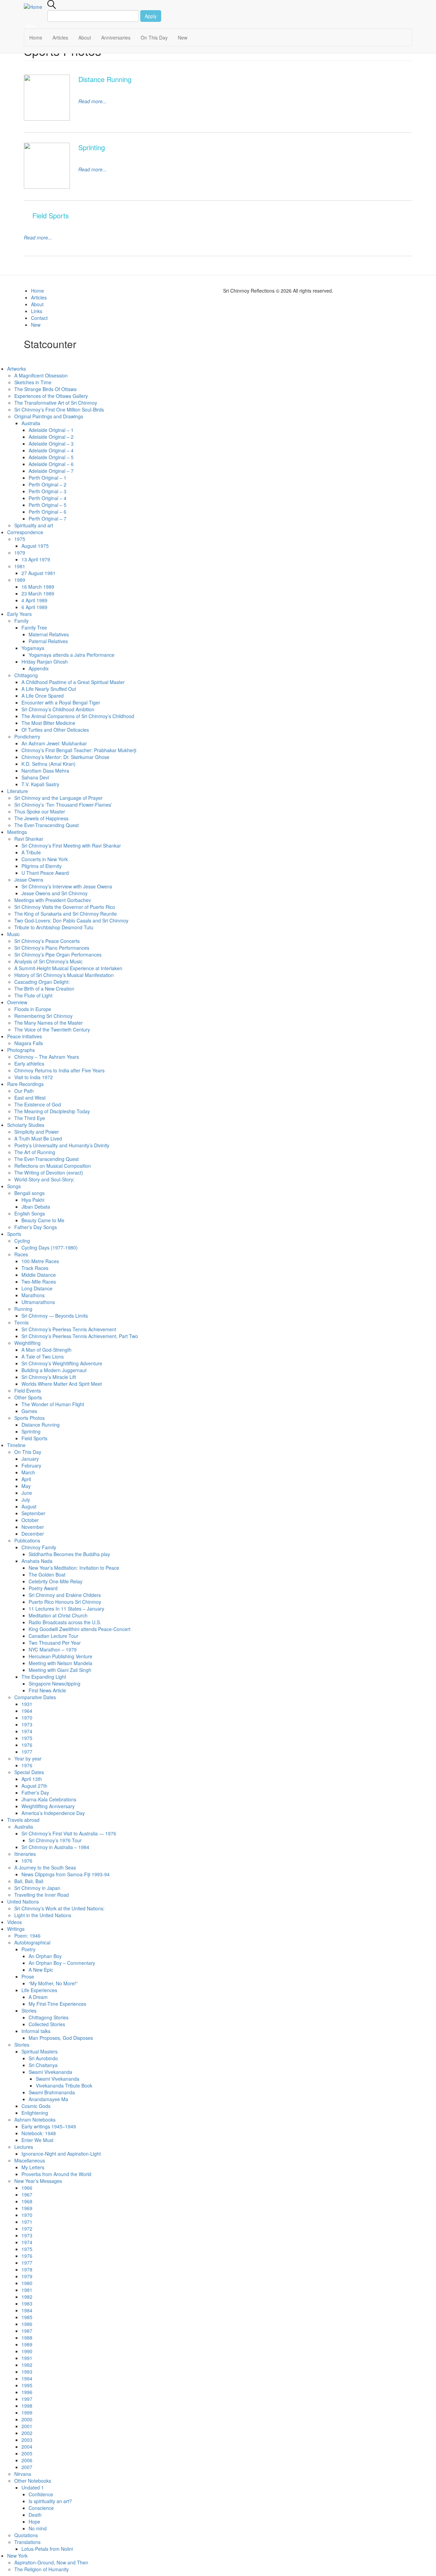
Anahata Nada (37, 1561)
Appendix (39, 668)
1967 (27, 2194)
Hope (34, 2521)
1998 (27, 2406)
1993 (27, 2372)
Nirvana (23, 2474)
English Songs (30, 1213)
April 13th (32, 1779)
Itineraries (25, 1854)
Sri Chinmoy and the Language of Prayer (58, 798)
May (26, 1486)
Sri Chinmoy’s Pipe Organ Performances (58, 955)
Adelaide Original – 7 (51, 471)
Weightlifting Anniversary (48, 1806)
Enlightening (35, 2113)
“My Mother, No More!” (53, 1983)
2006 (27, 2460)
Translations (27, 2542)
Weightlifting (27, 1343)
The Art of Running (35, 1152)
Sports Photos (29, 1418)
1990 (27, 2351)
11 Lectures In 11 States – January (66, 1609)
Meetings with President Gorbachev (53, 900)
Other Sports (28, 1397)
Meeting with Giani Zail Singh (60, 1670)
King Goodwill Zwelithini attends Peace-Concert (80, 1629)
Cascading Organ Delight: (42, 982)
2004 (27, 2447)
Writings (16, 1929)
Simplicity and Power (37, 1132)
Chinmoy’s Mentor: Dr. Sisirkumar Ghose (65, 757)
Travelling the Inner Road (42, 1895)
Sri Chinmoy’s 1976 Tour (55, 1840)
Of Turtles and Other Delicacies (55, 730)
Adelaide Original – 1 (51, 430)
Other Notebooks (33, 2481)
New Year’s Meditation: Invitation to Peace (74, 1568)
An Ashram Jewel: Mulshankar (54, 743)
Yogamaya (33, 648)
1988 (27, 2338)
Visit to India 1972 (34, 1077)
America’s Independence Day (53, 1813)
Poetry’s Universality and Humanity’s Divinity (62, 1145)
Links (37, 311)
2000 (27, 2419)
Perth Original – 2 (48, 484)
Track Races (35, 1268)
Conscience (41, 2508)
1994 (27, 2378)
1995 (27, 2385)
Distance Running (41, 1425)
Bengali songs (29, 1193)
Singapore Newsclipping (54, 1683)
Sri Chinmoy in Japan (37, 1888)
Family (21, 621)
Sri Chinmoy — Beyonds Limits (55, 1316)
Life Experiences (39, 1990)
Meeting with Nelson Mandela (60, 1663)
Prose (28, 1976)
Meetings (17, 832)
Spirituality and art (34, 525)
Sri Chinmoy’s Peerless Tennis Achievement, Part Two (80, 1336)
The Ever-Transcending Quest (46, 825)
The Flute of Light (33, 995)
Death (35, 2515)
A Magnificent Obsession (41, 375)
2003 (27, 2440)
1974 (27, 1731)
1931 (27, 1704)
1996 (27, 2392)
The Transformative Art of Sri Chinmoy (56, 403)
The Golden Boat (47, 1574)
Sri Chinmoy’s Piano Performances (52, 948)
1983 (27, 2303)
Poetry (28, 1949)
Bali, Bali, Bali (29, 1881)
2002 (27, 2433)
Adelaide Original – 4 (51, 450)
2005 (27, 2453)
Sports (14, 1234)
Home (36, 37)
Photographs (21, 1050)
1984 (27, 2310)
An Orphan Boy (45, 1956)
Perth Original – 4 (48, 498)
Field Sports (34, 1438)
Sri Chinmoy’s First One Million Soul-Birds (59, 409)
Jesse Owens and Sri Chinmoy (54, 893)
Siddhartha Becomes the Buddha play (69, 1554)
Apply (151, 16)
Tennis (21, 1322)
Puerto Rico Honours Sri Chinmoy (65, 1602)
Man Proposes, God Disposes (61, 2038)
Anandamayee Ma (48, 2099)
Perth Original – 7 (48, 518)
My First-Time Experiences (57, 2004)
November (33, 1527)
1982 (27, 2297)
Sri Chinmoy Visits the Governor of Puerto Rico (65, 907)
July (26, 1500)
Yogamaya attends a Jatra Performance (72, 655)
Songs (14, 1186)
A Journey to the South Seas (45, 1867)
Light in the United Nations (43, 1915)
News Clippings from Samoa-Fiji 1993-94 (66, 1874)
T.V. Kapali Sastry (40, 784)
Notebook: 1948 (39, 2133)
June (27, 1493)
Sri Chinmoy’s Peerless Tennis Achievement (69, 1329)
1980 (27, 2283)
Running (23, 1309)
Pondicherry (27, 736)
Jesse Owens (29, 880)
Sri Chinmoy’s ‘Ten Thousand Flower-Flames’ (63, 805)
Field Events (28, 1391)
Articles (60, 37)
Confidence (41, 2494)
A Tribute (31, 852)
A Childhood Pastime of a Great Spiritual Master (73, 682)
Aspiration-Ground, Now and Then (52, 2562)
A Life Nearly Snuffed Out (49, 689)
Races (21, 1254)
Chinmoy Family (39, 1547)
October (30, 1520)
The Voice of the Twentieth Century (52, 1029)
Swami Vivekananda (50, 2072)
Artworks (17, 369)
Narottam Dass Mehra (45, 771)
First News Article (47, 1690)
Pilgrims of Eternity (42, 866)
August (29, 1506)
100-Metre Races (40, 1261)
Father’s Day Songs (36, 1227)
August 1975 (35, 546)
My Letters (33, 2167)
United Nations (23, 1902)
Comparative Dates (35, 1697)
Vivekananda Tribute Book (64, 2085)
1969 (27, 2208)
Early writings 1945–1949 (49, 2126)
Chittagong (26, 675)
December (33, 1534)
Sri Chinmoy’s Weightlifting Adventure (62, 1363)
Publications (27, 1540)
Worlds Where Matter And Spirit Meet (62, 1384)
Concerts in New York (45, 859)
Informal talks (36, 2031)
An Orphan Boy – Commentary (62, 1963)
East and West (30, 1098)
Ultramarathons (38, 1302)
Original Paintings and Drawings (49, 416)
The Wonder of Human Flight (53, 1404)
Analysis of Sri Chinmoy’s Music (48, 961)
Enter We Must (37, 2140)
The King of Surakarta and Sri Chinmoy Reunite (66, 914)
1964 (27, 1711)
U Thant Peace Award (45, 873)
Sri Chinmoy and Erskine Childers (65, 1595)
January (30, 1459)
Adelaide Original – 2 (51, 437)
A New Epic (41, 1970)
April (26, 1479)
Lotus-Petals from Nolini (47, 2549)
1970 (27, 1718)
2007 (27, 2467)
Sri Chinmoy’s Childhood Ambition (58, 709)
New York (17, 2556)
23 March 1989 (38, 593)
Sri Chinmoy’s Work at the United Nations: (59, 1908)
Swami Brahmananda (52, 2092)
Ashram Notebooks (35, 2120)
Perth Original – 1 (48, 478)
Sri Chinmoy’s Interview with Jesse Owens (67, 886)
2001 (27, 2426)
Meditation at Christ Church (58, 1615)
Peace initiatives (25, 1036)
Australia (31, 423)
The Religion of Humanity (42, 2569)
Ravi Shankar (29, 839)
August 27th (34, 1786)
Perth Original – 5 (48, 505)
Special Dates (29, 1772)
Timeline (16, 1445)
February (31, 1465)
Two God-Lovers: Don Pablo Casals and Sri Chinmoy (71, 920)
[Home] (36, 6)
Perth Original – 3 (48, 491)
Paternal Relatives (48, 641)
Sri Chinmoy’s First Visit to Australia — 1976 (69, 1833)
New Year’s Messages (38, 2181)
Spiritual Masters (40, 2051)
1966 (27, 2188)
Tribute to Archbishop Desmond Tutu (54, 927)
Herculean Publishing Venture (60, 1656)
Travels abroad (23, 1820)
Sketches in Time (33, 382)
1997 (27, 2399)
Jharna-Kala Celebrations (49, 1799)
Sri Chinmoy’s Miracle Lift (49, 1377)
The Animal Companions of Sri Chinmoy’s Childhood (78, 716)
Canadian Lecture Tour (53, 1636)
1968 (27, 2201)
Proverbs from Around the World (56, 2174)
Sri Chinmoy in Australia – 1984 (55, 1847)
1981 (20, 566)
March (28, 1472)
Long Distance (37, 1288)
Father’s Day (35, 1793)
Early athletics (29, 1064)
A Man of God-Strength (46, 1350)
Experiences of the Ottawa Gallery (51, 396)
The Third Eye (30, 1118)
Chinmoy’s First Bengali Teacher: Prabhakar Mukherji (79, 750)
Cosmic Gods (36, 2106)
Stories (29, 2011)
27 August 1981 (38, 573)
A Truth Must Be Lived (38, 1138)
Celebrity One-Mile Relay (56, 1581)
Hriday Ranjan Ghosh (45, 662)
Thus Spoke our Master (40, 811)
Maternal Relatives (49, 634)
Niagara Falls (29, 1043)
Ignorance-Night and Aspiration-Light (61, 2154)
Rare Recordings (25, 1084)
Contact (39, 318)
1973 (27, 1724)
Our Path (24, 1091)
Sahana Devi (35, 777)
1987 (27, 2331)
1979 (20, 553)
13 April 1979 (36, 559)
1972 (27, 2229)
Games (29, 1411)
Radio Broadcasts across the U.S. (65, 1622)
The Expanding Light (44, 1677)
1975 (20, 539)
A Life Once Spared (43, 696)
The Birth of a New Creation (44, 989)
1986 (27, 2324)
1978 (27, 2269)
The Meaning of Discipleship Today (52, 1111)
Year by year (28, 1758)
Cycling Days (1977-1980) (50, 1247)
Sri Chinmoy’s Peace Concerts (47, 941)
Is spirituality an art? (50, 2501)
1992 (27, 2365)
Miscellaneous (30, 2160)
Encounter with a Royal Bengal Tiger (61, 702)
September (33, 1513)
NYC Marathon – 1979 (53, 1649)
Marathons (33, 1295)
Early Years (19, 614)
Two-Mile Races (39, 1282)
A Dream (38, 1997)
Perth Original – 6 (48, 512)
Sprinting (31, 1431)
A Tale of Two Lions (43, 1356)
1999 (27, 2412)
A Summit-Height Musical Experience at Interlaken (68, 968)
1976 (27, 1745)
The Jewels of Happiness (41, 818)
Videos (14, 1922)
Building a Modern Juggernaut (54, 1370)
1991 (27, 2358)
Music (13, 934)
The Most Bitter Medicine (48, 723)
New (183, 37)
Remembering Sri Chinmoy (43, 1016)
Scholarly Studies (26, 1125)
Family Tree (34, 627)
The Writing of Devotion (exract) (49, 1173)
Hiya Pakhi (33, 1200)
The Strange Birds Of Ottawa (45, 389)
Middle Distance (39, 1275)
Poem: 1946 (27, 1936)
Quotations (26, 2535)
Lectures (24, 2147)
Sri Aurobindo (43, 2058)
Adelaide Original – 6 (51, 464)
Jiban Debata (36, 1207)
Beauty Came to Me (43, 1220)
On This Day (154, 37)
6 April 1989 (34, 607)
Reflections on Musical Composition (53, 1166)
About (85, 37)
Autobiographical (32, 1942)
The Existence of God (38, 1104)
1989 (20, 580)
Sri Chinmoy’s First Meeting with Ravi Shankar (71, 845)
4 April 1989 (34, 600)
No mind (38, 2528)
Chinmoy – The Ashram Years (47, 1057)
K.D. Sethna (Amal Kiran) (49, 764)
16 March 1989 (38, 587)
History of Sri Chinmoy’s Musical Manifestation (64, 975)
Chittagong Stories (49, 2017)
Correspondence (25, 532)
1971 (27, 2222)
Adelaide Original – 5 (51, 457)
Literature (18, 791)
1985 (27, 2317)
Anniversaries (116, 37)
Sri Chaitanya (43, 2065)
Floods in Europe (33, 1009)
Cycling (22, 1241)
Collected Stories (47, 2024)
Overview (17, 1002)
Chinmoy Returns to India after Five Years (59, 1070)
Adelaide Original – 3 (51, 444)
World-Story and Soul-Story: (44, 1179)
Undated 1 (33, 2487)
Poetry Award (43, 1588)
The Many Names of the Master (49, 1023)
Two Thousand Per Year (55, 1643)
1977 (27, 1752)
